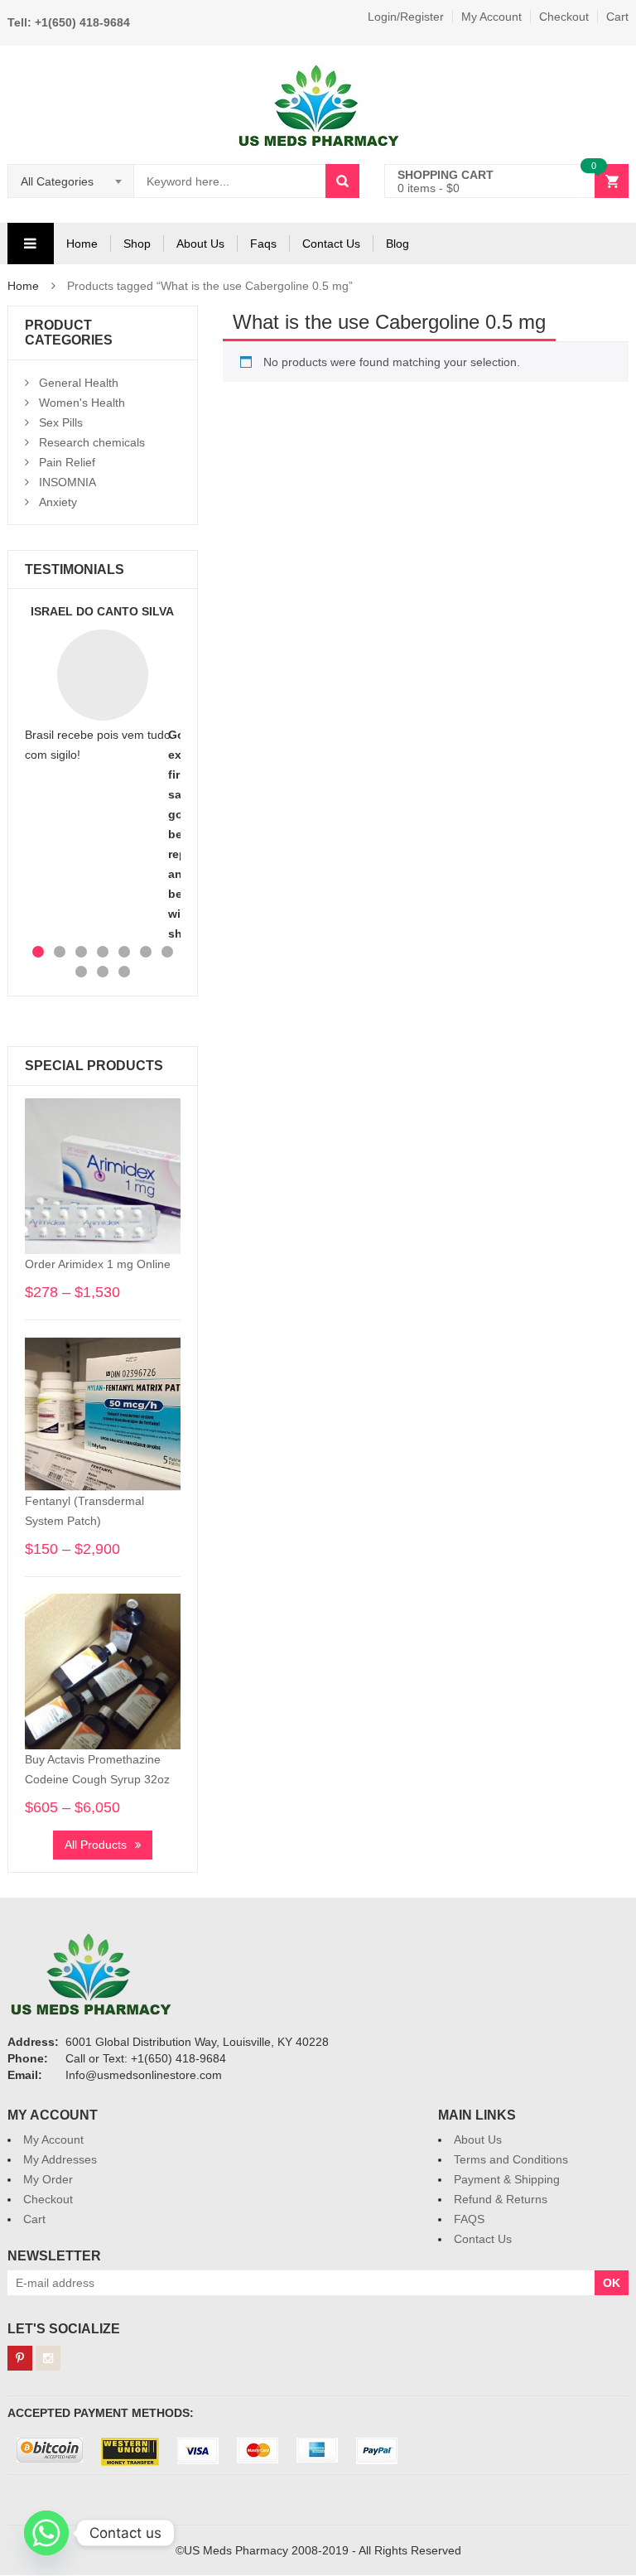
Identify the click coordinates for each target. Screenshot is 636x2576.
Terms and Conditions (511, 2159)
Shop (137, 244)
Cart (617, 17)
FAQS (469, 2219)
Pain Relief (67, 462)
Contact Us (331, 244)
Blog (397, 244)
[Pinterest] (20, 2358)
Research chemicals (92, 442)
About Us (200, 244)
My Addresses (60, 2159)
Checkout (564, 17)
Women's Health (82, 403)
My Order (48, 2179)
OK (612, 2283)
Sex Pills (61, 422)
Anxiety (58, 502)
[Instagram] (48, 2358)
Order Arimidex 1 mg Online (98, 1264)
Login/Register (406, 17)
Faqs (263, 244)
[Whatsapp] (46, 2533)
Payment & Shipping (507, 2179)
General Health (79, 383)
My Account (491, 17)
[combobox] (71, 181)
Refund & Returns (501, 2199)
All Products (96, 1845)
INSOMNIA (67, 482)
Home (82, 244)
